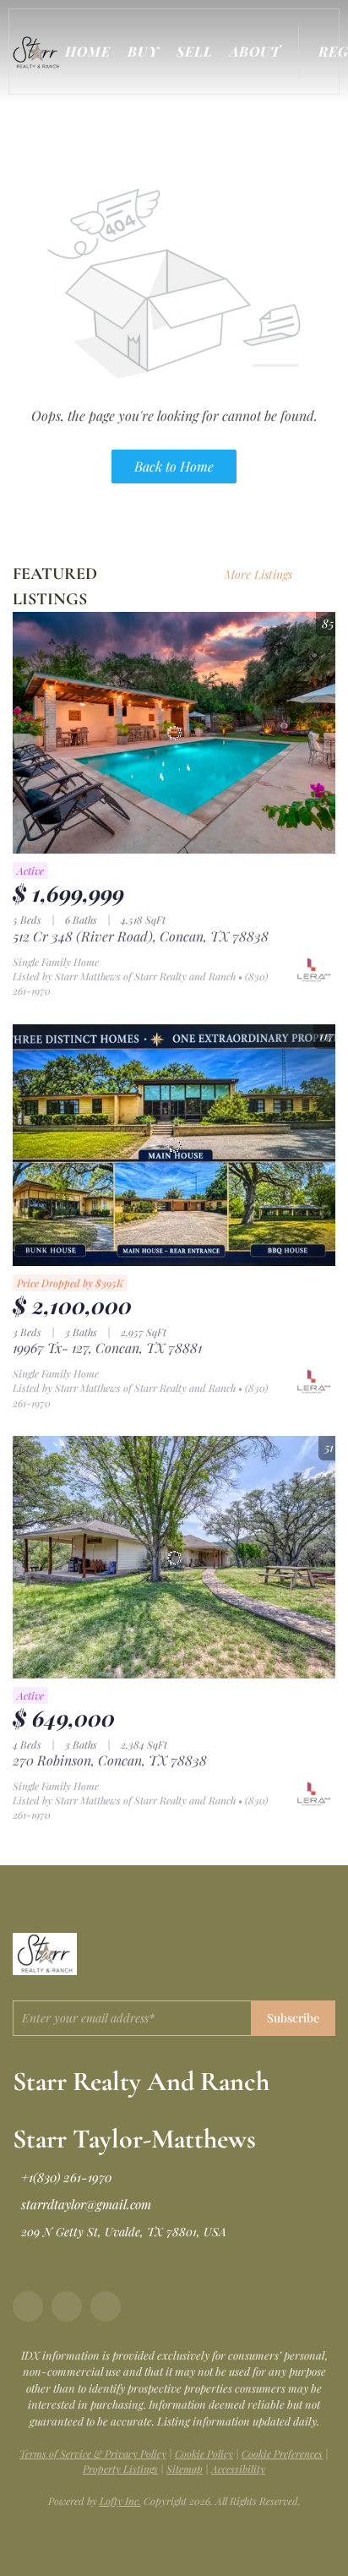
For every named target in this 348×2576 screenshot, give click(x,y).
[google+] (106, 2306)
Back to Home (174, 466)
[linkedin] (67, 2306)
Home (88, 51)
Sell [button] (195, 51)
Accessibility (238, 2469)
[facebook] (28, 2306)
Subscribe (293, 2018)
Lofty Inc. (120, 2501)
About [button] (256, 51)
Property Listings (120, 2469)
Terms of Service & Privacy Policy (93, 2453)
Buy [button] (143, 51)
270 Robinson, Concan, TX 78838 (110, 1760)
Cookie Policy (204, 2453)
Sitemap (185, 2469)
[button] (39, 52)
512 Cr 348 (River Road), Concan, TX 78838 (141, 936)
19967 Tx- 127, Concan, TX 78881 (107, 1348)
